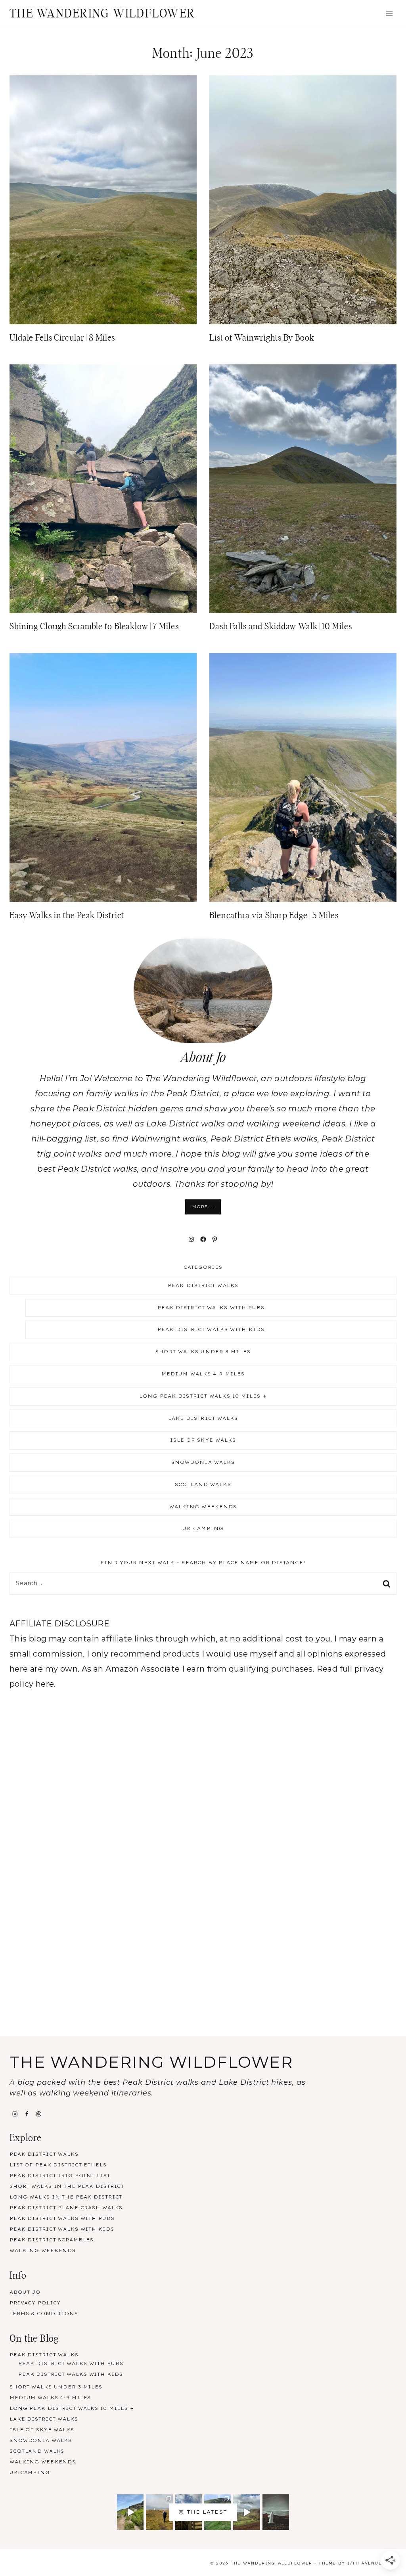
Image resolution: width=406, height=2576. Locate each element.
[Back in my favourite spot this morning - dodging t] (159, 2512)
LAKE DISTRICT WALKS (203, 1418)
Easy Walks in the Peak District (67, 915)
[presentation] (103, 200)
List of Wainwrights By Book (262, 338)
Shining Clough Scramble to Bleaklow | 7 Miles (94, 626)
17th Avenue (365, 2563)
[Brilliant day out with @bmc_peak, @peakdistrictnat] (130, 2512)
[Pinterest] (39, 2114)
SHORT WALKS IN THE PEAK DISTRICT (67, 2186)
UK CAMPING (203, 1528)
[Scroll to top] (389, 2478)
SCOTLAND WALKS (203, 1484)
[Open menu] (389, 14)
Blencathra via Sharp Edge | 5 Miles (274, 915)
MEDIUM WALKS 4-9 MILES (203, 1374)
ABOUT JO (25, 2292)
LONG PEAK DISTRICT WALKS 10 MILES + (203, 1396)
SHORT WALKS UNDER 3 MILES (203, 1352)
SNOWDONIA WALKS (203, 1462)
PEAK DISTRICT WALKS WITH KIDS (211, 1329)
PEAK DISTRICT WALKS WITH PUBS (211, 1308)
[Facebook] (27, 2114)
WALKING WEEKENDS (203, 1507)
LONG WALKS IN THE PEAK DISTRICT (66, 2197)
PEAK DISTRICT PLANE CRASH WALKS (66, 2208)
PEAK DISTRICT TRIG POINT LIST (60, 2176)
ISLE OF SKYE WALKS (203, 1440)
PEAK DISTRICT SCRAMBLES (52, 2240)
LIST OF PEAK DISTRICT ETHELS (58, 2165)
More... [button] (203, 1207)
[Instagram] (15, 2114)
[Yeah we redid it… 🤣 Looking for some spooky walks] (276, 2512)
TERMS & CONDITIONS (44, 2314)
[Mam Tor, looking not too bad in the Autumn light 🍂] (246, 2512)
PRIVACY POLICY (35, 2303)
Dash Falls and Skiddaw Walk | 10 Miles (281, 626)
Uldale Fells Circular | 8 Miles (62, 338)
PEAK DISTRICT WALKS (203, 1285)
